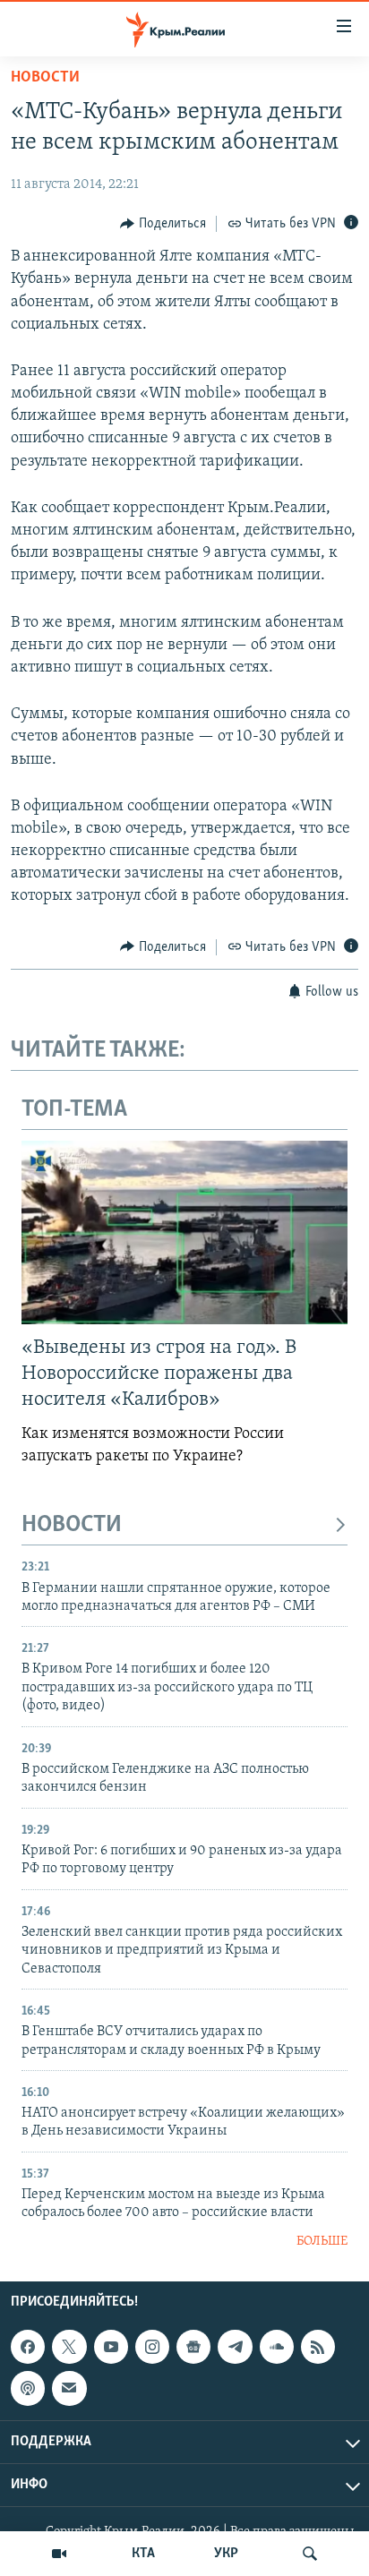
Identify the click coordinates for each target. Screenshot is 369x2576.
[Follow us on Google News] (193, 2347)
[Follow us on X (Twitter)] (69, 2347)
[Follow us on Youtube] (111, 2347)
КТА (143, 2554)
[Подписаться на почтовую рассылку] (69, 2389)
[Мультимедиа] (59, 2554)
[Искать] (310, 2554)
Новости (45, 78)
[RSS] (318, 2347)
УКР (226, 2554)
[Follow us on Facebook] (28, 2347)
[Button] (163, 224)
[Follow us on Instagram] (152, 2347)
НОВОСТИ (72, 1525)
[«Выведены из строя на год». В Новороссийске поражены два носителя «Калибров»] (184, 1232)
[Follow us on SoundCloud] (277, 2347)
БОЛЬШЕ (322, 2242)
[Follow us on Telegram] (235, 2347)
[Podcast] (28, 2389)
